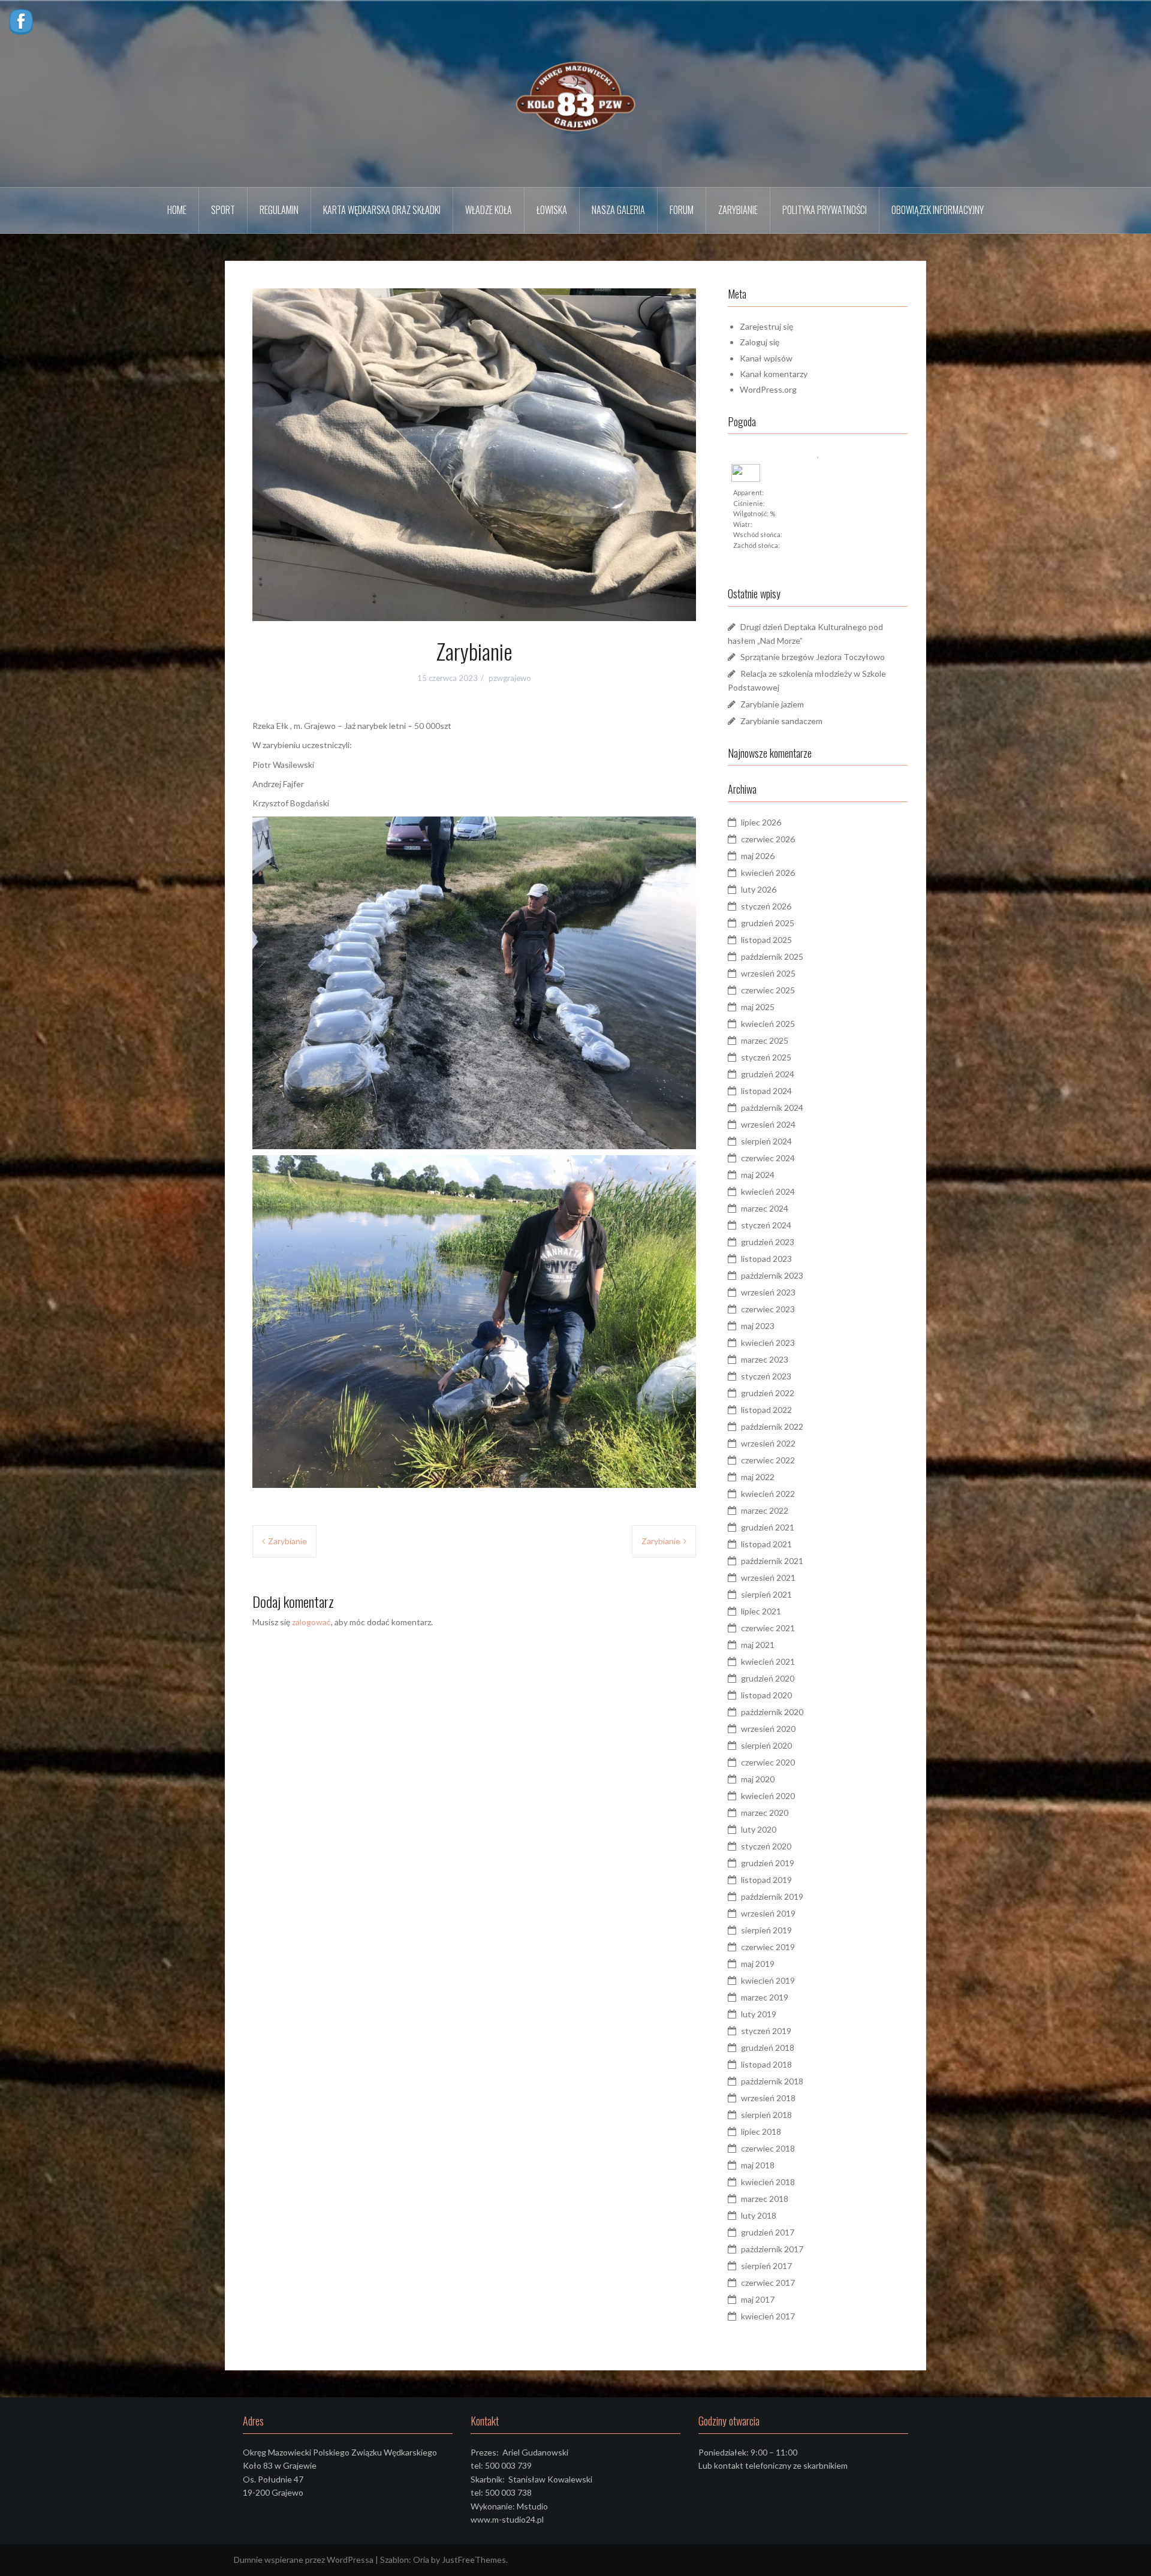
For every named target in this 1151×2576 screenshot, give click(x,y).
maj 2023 (758, 1326)
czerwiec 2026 (768, 839)
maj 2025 (758, 1007)
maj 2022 (758, 1477)
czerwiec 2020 (768, 1762)
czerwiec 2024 (768, 1158)
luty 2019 (759, 2014)
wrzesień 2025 (768, 973)
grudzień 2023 (768, 1242)
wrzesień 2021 (768, 1578)
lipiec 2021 (761, 1611)
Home (177, 210)
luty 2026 (759, 889)
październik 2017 (772, 2249)
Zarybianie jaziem (772, 704)
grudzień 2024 (768, 1074)
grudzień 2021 (768, 1527)
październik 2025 (772, 956)
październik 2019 (772, 1896)
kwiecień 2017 (768, 2316)
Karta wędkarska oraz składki (382, 210)
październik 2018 (772, 2081)
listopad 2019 (766, 1880)
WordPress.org (768, 389)
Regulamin (279, 210)
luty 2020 (759, 1829)
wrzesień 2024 (768, 1124)
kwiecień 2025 (768, 1024)
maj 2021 (758, 1645)
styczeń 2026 (766, 906)
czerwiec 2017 (768, 2283)
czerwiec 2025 (768, 990)
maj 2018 (758, 2165)
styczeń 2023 (766, 1376)
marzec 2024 (765, 1208)
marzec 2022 (765, 1510)
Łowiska (552, 210)
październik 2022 (772, 1426)
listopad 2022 (766, 1410)
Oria (421, 2560)
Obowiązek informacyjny (938, 210)
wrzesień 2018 (768, 2098)
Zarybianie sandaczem (781, 721)
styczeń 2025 (766, 1057)
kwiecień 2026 (768, 873)
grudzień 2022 (768, 1393)
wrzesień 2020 (768, 1729)
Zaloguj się (760, 342)
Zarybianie (738, 210)
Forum (682, 210)
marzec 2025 (765, 1040)
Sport (223, 210)
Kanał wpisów (766, 358)
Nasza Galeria (618, 210)
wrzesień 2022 (768, 1443)
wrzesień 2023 (768, 1292)
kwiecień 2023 (768, 1343)
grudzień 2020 (768, 1678)
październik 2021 (772, 1561)
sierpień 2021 (766, 1594)
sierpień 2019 (766, 1930)
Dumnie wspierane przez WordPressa (304, 2560)
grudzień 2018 (768, 2048)
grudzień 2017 (768, 2232)
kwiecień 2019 (768, 1980)
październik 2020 (772, 1712)
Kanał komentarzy (774, 374)
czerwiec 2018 (768, 2148)
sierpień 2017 (766, 2266)
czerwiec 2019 (768, 1947)
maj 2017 (758, 2299)
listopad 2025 (766, 940)
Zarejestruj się (766, 326)
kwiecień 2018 (768, 2182)
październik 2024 (772, 1108)
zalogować (311, 1622)
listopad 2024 (766, 1091)
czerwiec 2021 (768, 1628)
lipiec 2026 (761, 822)
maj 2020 (758, 1779)
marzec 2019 (765, 1997)
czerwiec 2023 (768, 1309)
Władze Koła (489, 210)
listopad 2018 (766, 2064)
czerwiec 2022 (768, 1460)
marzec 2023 (765, 1359)
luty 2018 (759, 2215)
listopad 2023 (766, 1259)
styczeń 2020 (766, 1846)
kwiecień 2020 (768, 1796)
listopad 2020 (766, 1695)
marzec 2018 (765, 2199)
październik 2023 (772, 1275)
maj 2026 (758, 856)
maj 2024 (758, 1175)
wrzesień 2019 (768, 1913)
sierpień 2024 (766, 1141)
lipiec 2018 (761, 2131)
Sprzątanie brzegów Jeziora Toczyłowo (813, 657)
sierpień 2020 (766, 1745)
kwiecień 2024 (768, 1191)
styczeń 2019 (766, 2031)
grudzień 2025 (768, 923)
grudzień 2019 (768, 1863)
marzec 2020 (765, 1813)
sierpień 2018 (766, 2115)
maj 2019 (758, 1964)
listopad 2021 (766, 1544)
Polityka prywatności (825, 210)
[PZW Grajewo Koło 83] (575, 93)
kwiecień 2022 (768, 1494)
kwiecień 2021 (768, 1661)
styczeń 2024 (766, 1225)
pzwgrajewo (510, 678)
